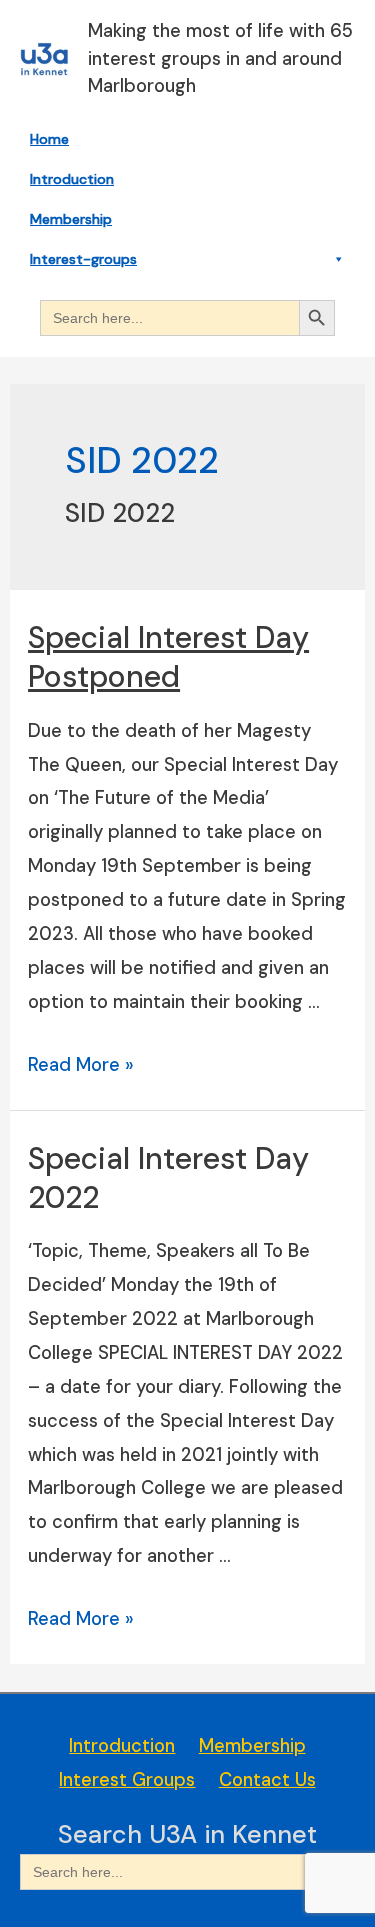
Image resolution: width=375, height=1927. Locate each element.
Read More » (81, 1065)
